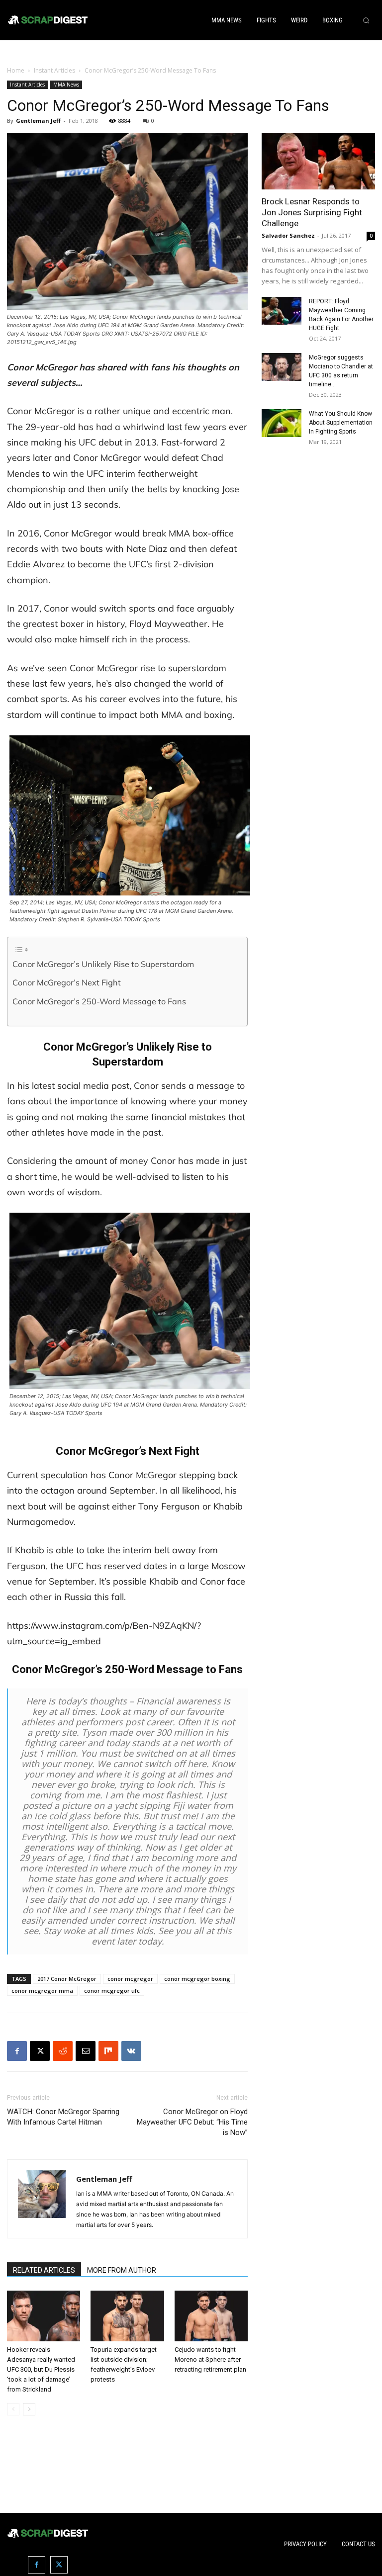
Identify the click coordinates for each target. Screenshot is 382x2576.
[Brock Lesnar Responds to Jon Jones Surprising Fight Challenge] (318, 161)
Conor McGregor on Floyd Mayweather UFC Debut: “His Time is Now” (192, 2122)
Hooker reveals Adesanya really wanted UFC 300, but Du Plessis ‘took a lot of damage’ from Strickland (41, 2369)
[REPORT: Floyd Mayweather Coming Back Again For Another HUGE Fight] (282, 311)
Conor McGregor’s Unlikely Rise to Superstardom (103, 964)
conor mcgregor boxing (197, 1979)
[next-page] (29, 2409)
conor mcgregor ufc (112, 1991)
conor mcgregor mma (42, 1991)
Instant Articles (54, 70)
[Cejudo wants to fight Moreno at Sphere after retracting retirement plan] (211, 2316)
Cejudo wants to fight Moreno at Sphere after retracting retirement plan (210, 2359)
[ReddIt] (63, 2051)
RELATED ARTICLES (44, 2270)
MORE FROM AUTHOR (122, 2270)
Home (16, 70)
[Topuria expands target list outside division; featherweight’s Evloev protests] (127, 2316)
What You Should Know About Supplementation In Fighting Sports (341, 423)
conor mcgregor (130, 1979)
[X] (40, 2051)
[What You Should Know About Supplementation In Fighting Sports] (282, 423)
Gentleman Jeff (38, 121)
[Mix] (108, 2051)
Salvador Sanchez (288, 235)
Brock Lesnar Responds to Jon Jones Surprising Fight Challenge (312, 212)
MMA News (66, 85)
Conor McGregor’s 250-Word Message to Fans (99, 1001)
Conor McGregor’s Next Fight (67, 982)
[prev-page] (13, 2409)
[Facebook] (17, 2051)
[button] (366, 20)
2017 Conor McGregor (67, 1979)
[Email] (86, 2051)
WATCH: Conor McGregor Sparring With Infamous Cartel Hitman (63, 2117)
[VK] (131, 2051)
